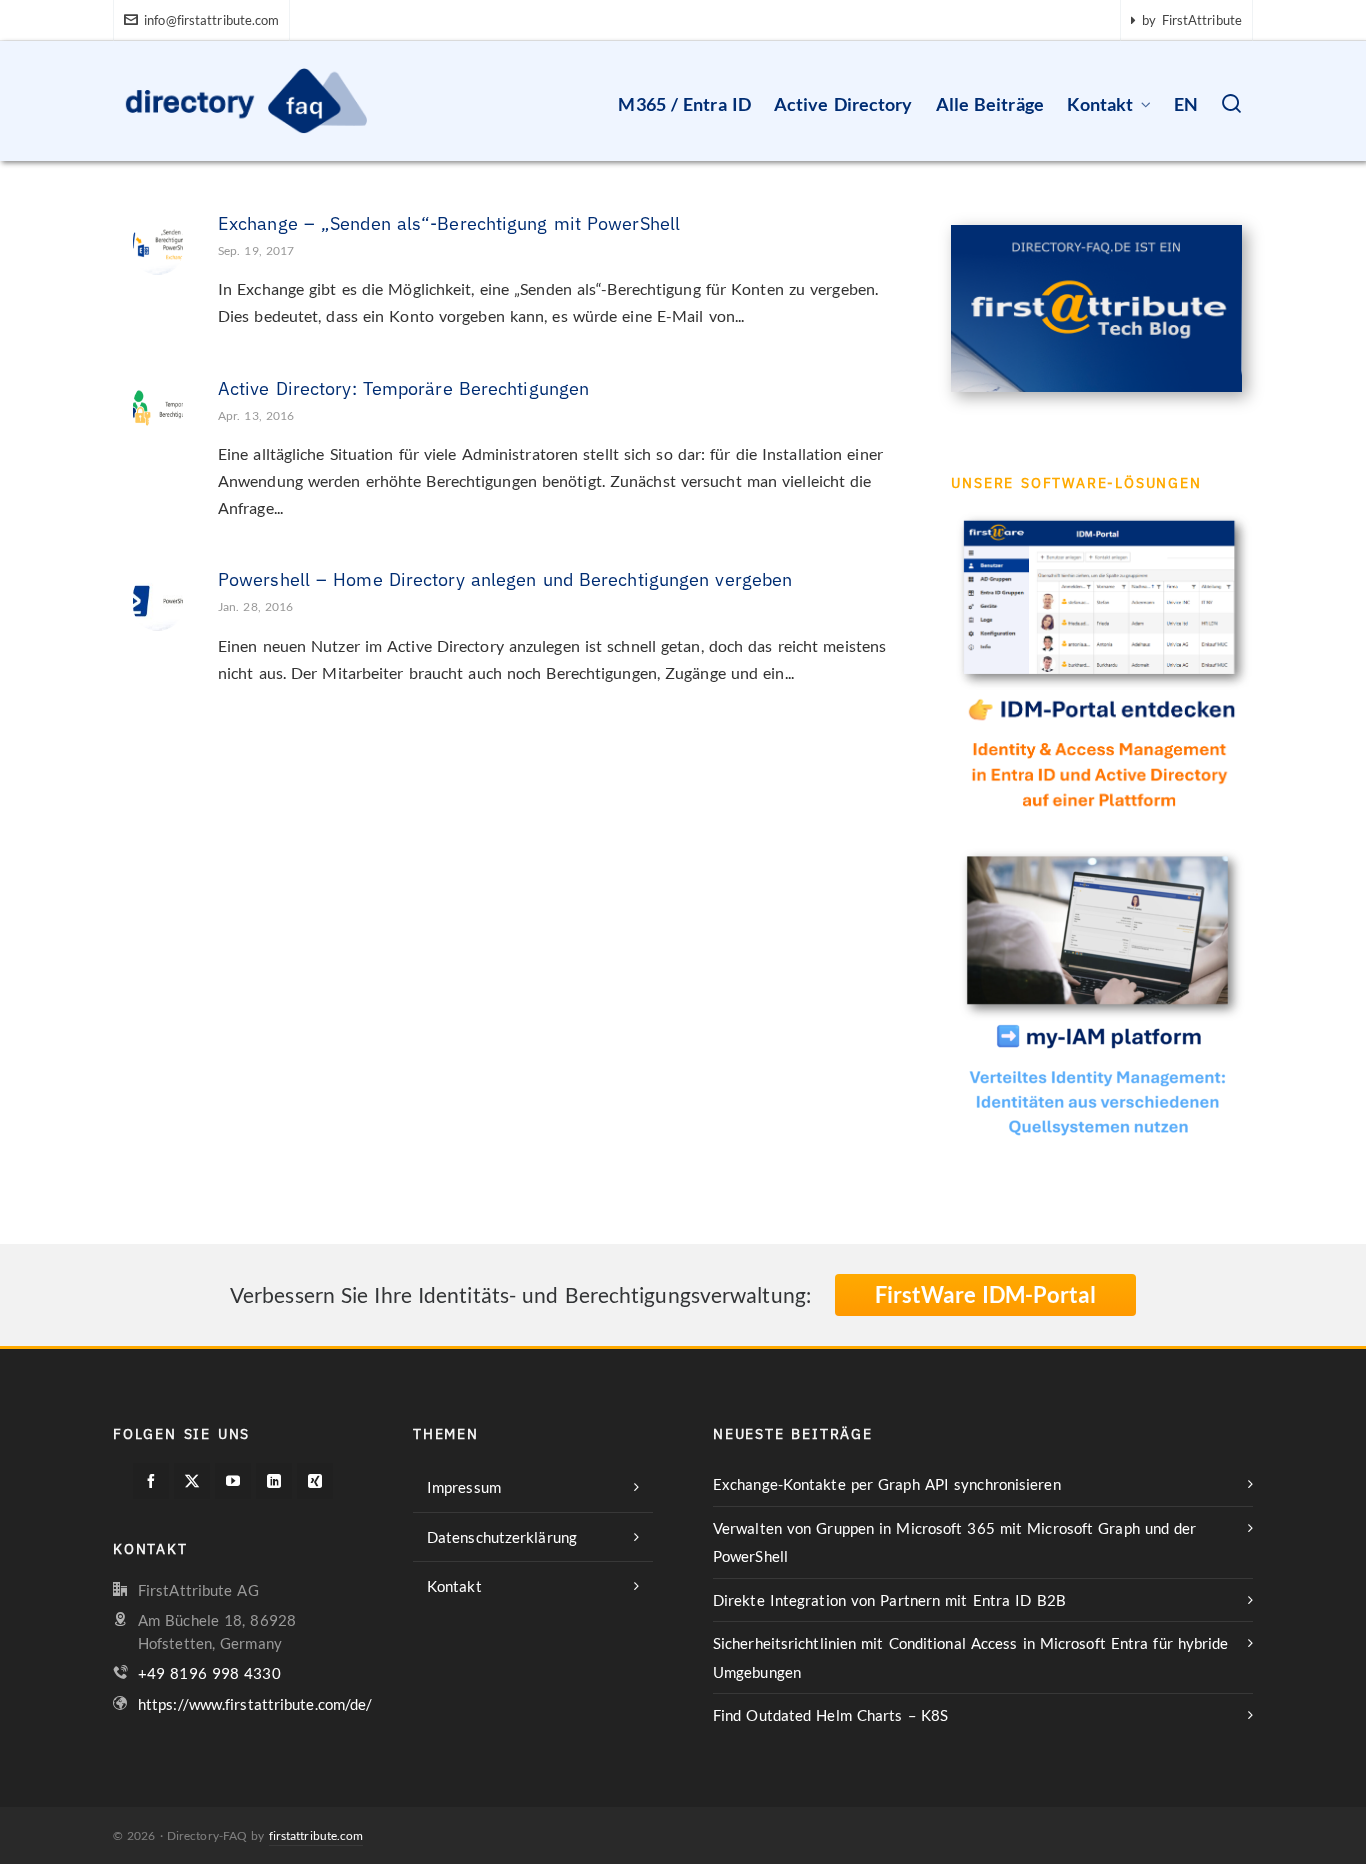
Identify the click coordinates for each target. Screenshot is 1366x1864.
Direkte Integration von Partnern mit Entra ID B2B (889, 1600)
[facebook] (151, 1481)
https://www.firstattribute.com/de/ (255, 1704)
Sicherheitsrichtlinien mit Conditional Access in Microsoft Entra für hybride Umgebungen (971, 1657)
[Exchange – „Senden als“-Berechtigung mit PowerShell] (158, 240)
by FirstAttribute (1192, 20)
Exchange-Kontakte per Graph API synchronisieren (887, 1484)
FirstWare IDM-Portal (985, 1294)
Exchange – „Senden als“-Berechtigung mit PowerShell (449, 223)
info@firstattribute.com (211, 20)
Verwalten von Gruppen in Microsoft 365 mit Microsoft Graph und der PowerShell (955, 1542)
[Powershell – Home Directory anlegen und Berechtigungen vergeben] (158, 596)
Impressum (464, 1487)
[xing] (315, 1481)
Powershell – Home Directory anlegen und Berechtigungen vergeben (505, 579)
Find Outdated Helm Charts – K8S (830, 1715)
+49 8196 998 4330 (209, 1673)
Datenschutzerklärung (502, 1537)
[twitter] (192, 1481)
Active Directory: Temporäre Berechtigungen (403, 388)
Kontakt (454, 1586)
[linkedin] (274, 1481)
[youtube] (233, 1481)
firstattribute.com (316, 1835)
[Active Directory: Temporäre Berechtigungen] (158, 405)
